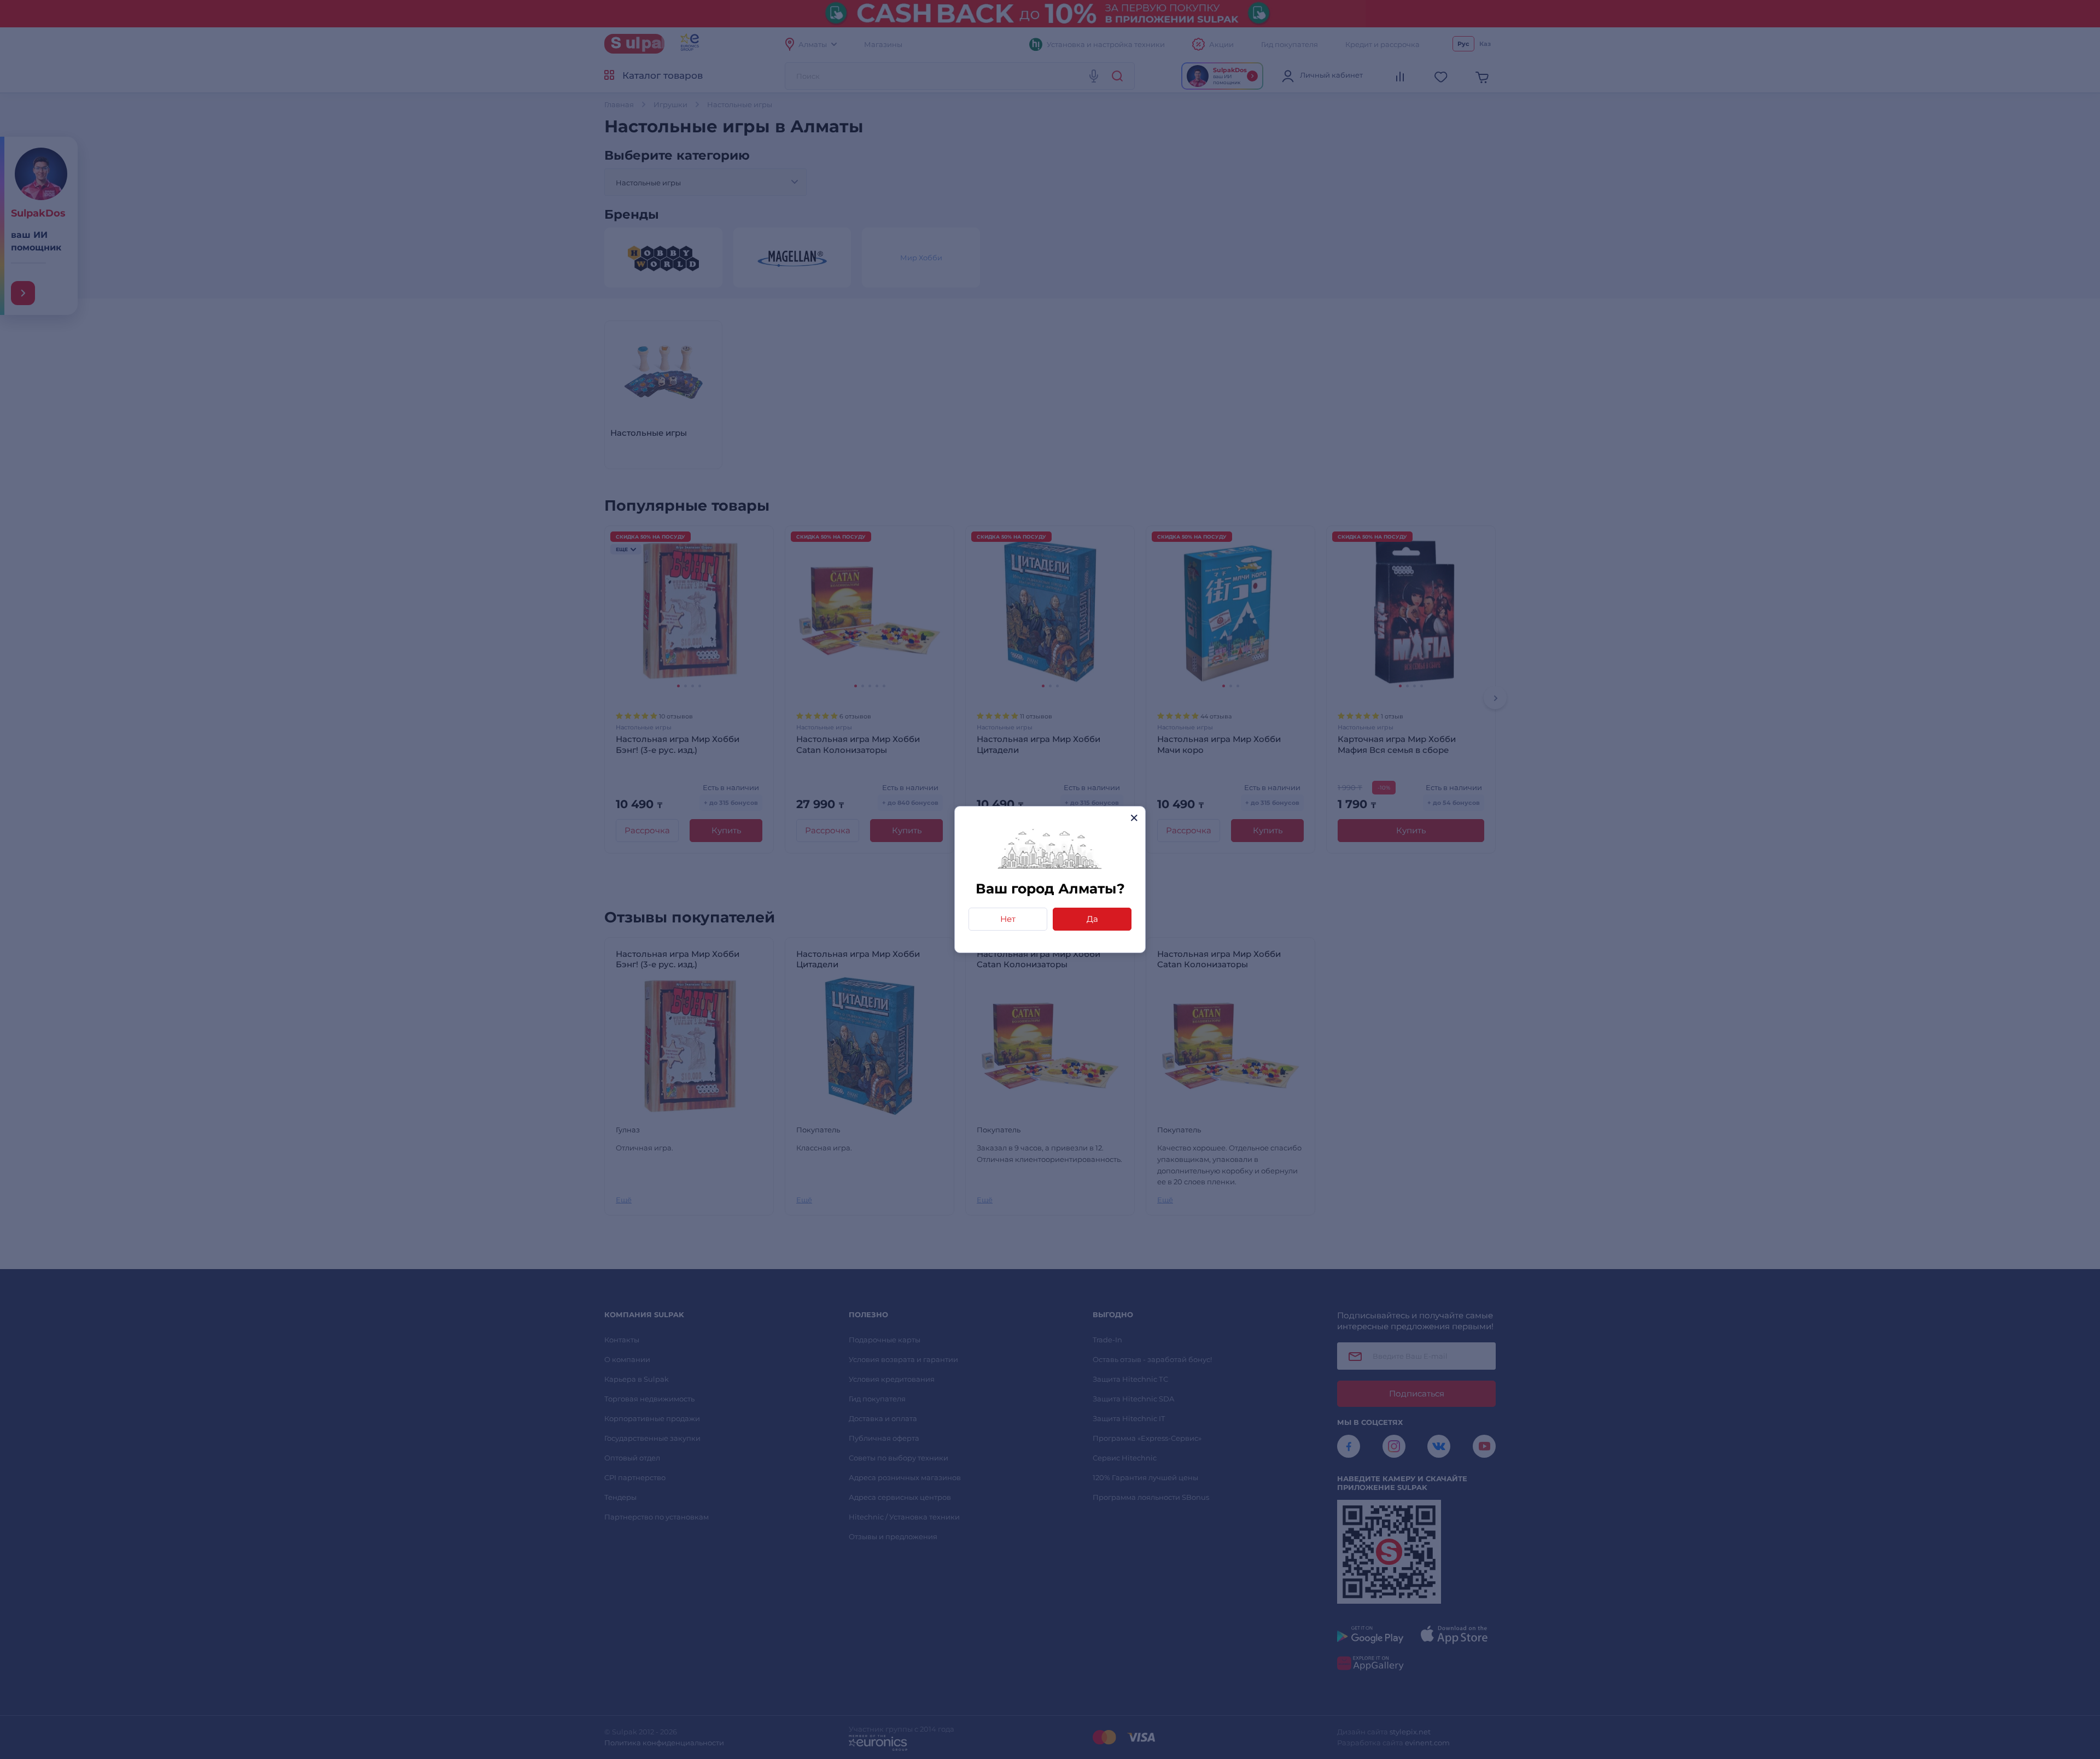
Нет (1008, 919)
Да (1092, 919)
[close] (1134, 818)
